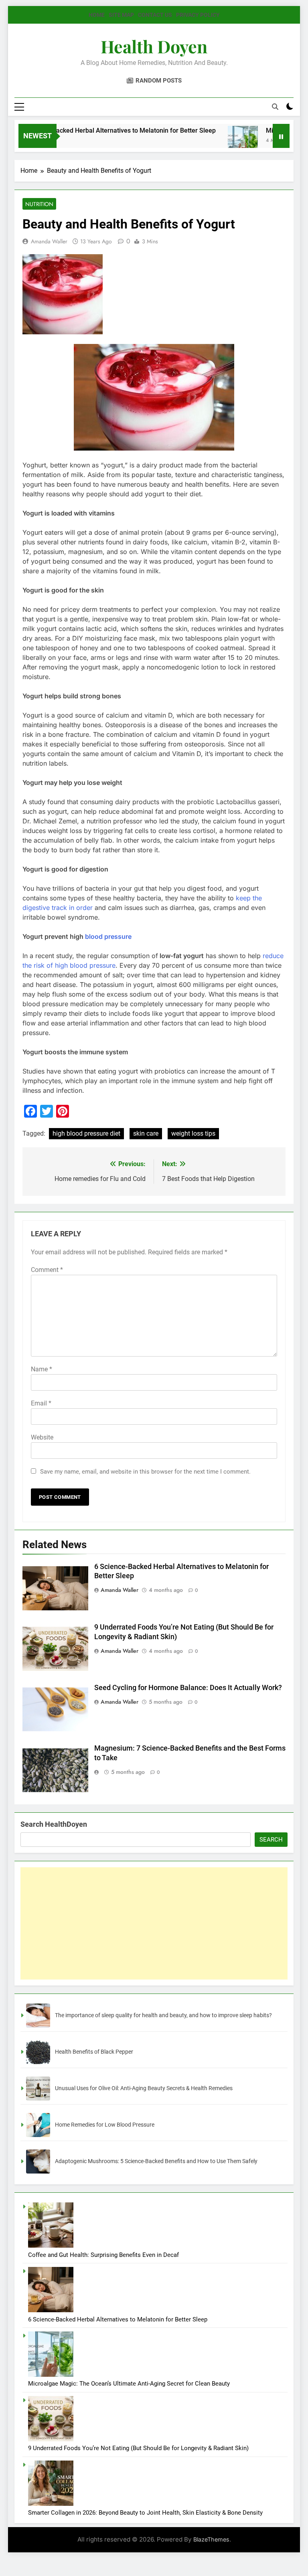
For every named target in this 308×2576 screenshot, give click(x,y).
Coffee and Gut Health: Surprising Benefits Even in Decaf (103, 2255)
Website (42, 1437)
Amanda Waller (49, 241)
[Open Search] (275, 107)
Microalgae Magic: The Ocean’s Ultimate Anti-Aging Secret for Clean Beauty (129, 2384)
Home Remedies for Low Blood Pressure (105, 2125)
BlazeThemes (211, 2539)
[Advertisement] (154, 1923)
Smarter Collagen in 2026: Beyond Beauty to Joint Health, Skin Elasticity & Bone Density (145, 2513)
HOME (97, 15)
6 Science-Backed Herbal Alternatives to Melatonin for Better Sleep (118, 2319)
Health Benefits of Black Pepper (94, 2052)
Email (41, 1403)
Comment (47, 1270)
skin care (146, 1133)
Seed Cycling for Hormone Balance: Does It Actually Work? (188, 1688)
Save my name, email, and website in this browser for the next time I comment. (145, 1472)
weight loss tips (193, 1133)
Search (271, 1840)
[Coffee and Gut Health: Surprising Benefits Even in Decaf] (51, 2246)
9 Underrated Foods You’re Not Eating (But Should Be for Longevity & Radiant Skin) (138, 2448)
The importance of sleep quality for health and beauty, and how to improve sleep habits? (163, 2015)
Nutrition (39, 204)
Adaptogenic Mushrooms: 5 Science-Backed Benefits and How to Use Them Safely (156, 2161)
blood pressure (108, 936)
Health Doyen (154, 46)
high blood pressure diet (86, 1133)
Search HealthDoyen (54, 1824)
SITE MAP (121, 15)
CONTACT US (155, 15)
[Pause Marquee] (281, 136)
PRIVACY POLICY (198, 15)
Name (42, 1369)
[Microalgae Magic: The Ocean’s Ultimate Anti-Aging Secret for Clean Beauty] (216, 141)
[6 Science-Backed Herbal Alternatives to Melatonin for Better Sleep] (51, 2310)
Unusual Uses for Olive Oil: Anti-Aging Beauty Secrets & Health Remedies (144, 2088)
